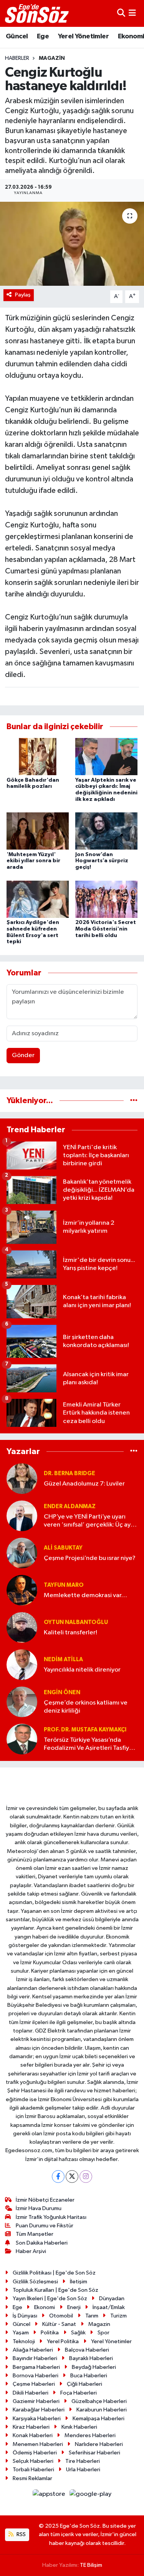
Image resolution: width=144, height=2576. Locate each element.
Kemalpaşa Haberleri (98, 2419)
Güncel (17, 36)
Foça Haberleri (79, 2393)
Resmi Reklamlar (32, 2478)
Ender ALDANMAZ (70, 1506)
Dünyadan (112, 2298)
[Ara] (121, 13)
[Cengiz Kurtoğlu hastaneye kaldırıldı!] (72, 244)
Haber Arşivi (31, 2251)
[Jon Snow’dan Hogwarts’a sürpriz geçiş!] (106, 831)
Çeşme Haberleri (34, 2384)
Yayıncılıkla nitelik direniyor (82, 1670)
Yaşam (21, 2333)
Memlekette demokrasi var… (85, 1595)
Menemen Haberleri (38, 2444)
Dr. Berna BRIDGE (70, 1473)
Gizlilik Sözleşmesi (35, 2282)
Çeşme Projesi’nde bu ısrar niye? (90, 1558)
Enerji (74, 2307)
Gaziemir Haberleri (36, 2401)
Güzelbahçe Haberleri (99, 2401)
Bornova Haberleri (36, 2376)
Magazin (52, 58)
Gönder (23, 1055)
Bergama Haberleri (36, 2367)
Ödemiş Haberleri (35, 2453)
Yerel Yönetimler (83, 36)
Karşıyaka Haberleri (37, 2419)
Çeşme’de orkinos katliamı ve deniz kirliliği (86, 1707)
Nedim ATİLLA (63, 1659)
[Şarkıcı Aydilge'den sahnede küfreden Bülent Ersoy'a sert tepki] (38, 899)
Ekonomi (45, 2307)
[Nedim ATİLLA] (22, 1664)
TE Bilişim (91, 2565)
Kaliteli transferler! (70, 1633)
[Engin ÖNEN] (22, 1702)
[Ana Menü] (132, 13)
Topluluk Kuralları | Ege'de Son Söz (55, 2290)
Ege (43, 36)
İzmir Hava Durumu (39, 2208)
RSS (21, 2534)
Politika (50, 2333)
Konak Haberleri (33, 2435)
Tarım (92, 2316)
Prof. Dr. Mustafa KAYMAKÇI (85, 1730)
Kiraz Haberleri (31, 2427)
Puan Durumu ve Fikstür (45, 2226)
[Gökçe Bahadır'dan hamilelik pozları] (38, 757)
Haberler (17, 58)
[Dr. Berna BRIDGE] (22, 1478)
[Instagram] (86, 2177)
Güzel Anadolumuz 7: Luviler (84, 1484)
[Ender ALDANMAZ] (22, 1516)
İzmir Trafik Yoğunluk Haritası (51, 2217)
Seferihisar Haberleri (94, 2453)
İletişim (79, 2282)
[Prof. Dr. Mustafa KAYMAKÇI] (22, 1739)
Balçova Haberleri (87, 2350)
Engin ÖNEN (62, 1692)
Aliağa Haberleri (33, 2350)
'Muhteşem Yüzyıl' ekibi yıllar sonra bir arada (33, 861)
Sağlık (78, 2333)
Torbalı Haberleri (33, 2470)
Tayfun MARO (64, 1585)
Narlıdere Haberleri (99, 2444)
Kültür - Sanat (59, 2324)
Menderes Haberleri (90, 2435)
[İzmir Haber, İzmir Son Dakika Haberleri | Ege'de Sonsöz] (38, 13)
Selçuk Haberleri (33, 2461)
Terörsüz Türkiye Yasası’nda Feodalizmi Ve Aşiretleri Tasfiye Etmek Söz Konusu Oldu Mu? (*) (89, 1745)
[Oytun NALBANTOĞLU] (22, 1627)
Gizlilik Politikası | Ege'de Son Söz (54, 2273)
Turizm (118, 2316)
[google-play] (91, 2496)
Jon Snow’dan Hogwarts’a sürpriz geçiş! (102, 861)
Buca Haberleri (89, 2376)
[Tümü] (134, 1101)
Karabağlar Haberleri (39, 2410)
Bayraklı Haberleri (91, 2358)
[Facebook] (58, 2177)
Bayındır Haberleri (35, 2358)
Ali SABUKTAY (63, 1548)
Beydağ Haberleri (94, 2367)
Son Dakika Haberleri (42, 2243)
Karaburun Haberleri (102, 2410)
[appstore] (50, 2496)
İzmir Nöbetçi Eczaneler (45, 2200)
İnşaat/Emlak (109, 2307)
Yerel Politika (63, 2341)
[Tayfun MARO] (22, 1590)
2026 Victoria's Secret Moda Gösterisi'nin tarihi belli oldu (106, 929)
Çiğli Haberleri (84, 2384)
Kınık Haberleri (79, 2427)
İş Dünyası (25, 2316)
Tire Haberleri (83, 2461)
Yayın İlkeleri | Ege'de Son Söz (50, 2298)
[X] (72, 2177)
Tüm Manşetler (35, 2234)
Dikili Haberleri (31, 2393)
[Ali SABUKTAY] (22, 1553)
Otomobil (61, 2316)
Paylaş (23, 295)
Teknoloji (24, 2341)
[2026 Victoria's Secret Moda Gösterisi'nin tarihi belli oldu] (106, 899)
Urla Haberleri (83, 2470)
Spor (103, 2333)
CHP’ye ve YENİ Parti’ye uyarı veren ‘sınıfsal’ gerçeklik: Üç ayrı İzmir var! (89, 1521)
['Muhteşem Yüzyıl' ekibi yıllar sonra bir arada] (38, 831)
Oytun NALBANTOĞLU (76, 1622)
